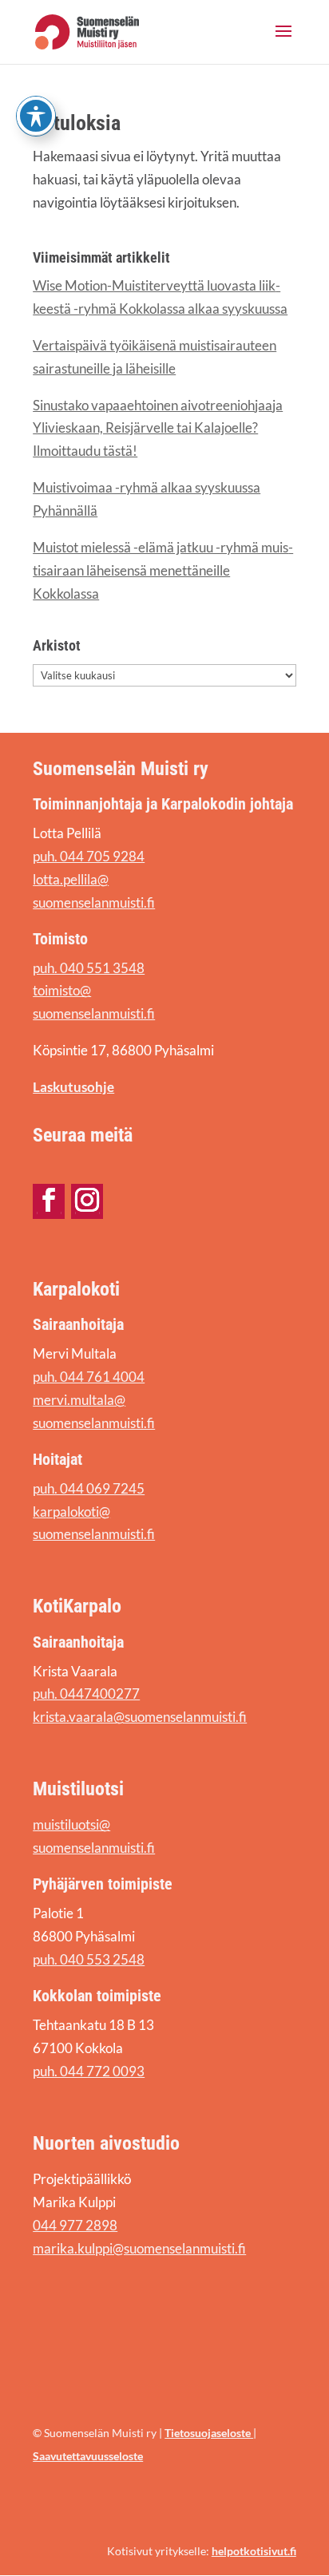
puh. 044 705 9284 (89, 856)
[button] (283, 42)
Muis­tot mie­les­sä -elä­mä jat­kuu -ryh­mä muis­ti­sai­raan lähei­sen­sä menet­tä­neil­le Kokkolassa (163, 570)
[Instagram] (87, 1200)
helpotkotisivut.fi (254, 2551)
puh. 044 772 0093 (89, 2071)
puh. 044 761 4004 (89, 1377)
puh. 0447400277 (86, 1694)
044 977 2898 (75, 2225)
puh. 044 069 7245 (89, 1488)
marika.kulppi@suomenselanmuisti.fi (139, 2248)
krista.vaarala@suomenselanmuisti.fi (140, 1717)
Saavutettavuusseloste (88, 2456)
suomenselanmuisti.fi (94, 1848)
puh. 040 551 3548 (89, 968)
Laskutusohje (73, 1087)
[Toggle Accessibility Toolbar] (36, 116)
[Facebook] (49, 1200)
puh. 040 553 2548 (89, 1959)
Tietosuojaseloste (209, 2433)
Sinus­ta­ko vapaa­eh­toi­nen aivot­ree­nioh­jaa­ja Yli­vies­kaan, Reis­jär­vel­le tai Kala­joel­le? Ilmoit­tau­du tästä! (158, 428)
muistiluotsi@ (71, 1824)
